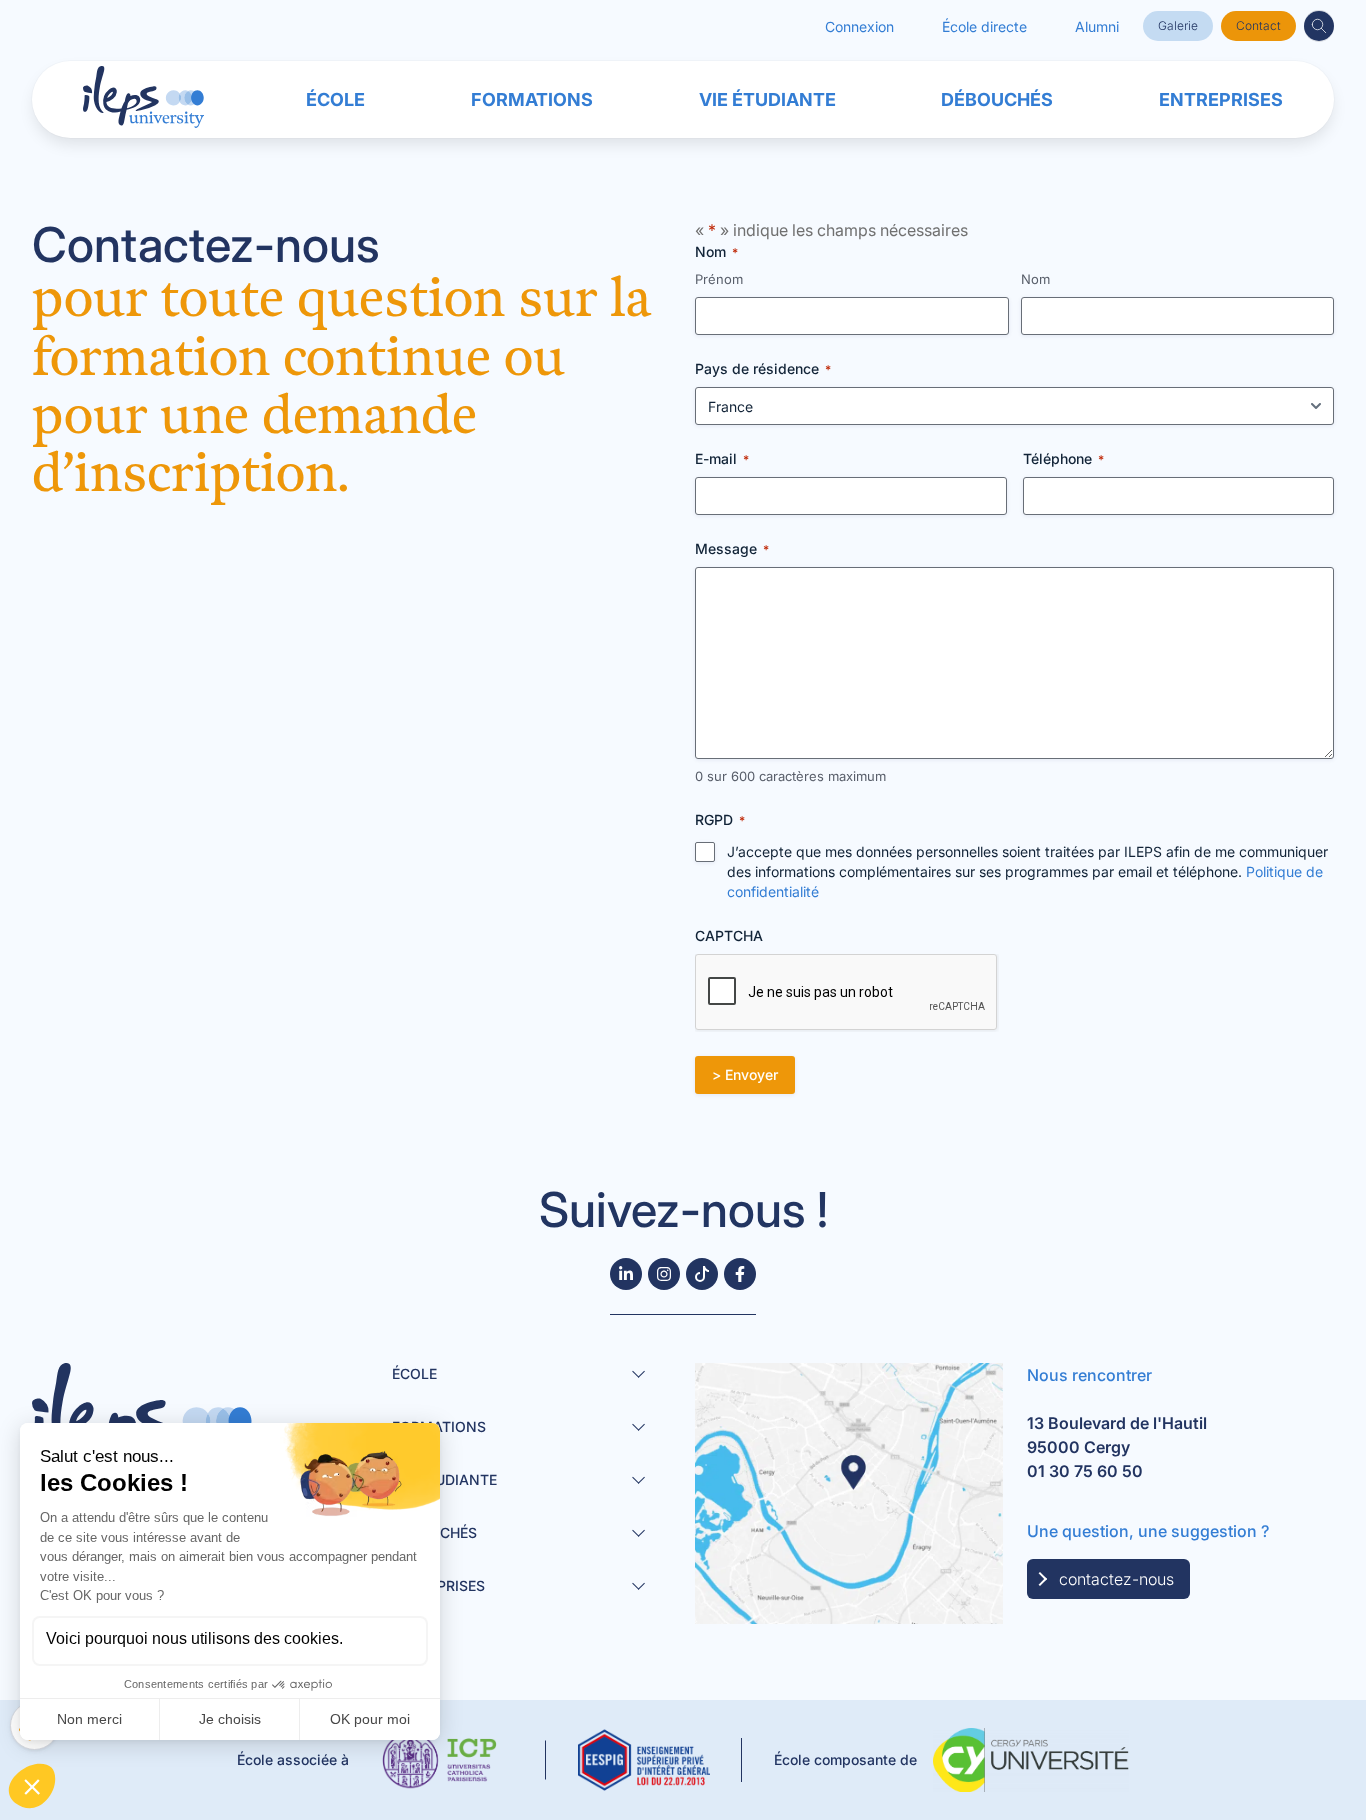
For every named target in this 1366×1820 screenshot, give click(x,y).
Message (732, 548)
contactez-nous (1116, 1579)
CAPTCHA (729, 935)
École (335, 99)
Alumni (1097, 26)
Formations (532, 99)
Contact (1258, 25)
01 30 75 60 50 (1085, 1471)
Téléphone (1063, 458)
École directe (984, 26)
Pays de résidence (763, 368)
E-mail (722, 458)
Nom (1035, 279)
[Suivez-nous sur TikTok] (702, 1274)
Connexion (859, 26)
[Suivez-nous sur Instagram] (664, 1274)
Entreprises (1221, 99)
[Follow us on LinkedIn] (626, 1274)
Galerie (1178, 25)
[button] (1319, 26)
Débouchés (997, 99)
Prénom (719, 279)
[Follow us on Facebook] (740, 1274)
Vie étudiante (767, 99)
